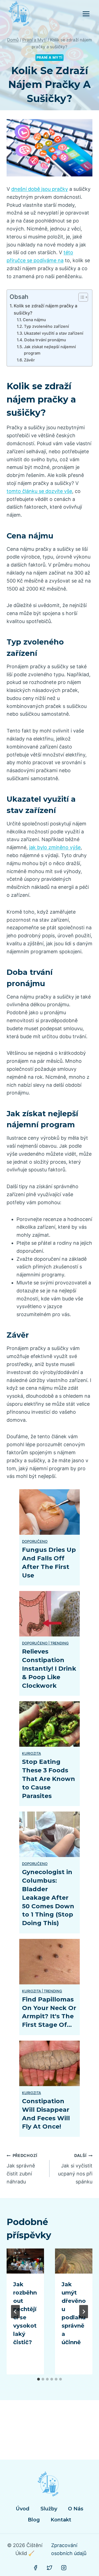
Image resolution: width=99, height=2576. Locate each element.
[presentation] (25, 2261)
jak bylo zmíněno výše (55, 847)
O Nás (76, 2509)
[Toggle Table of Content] (80, 297)
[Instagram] (64, 2568)
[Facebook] (35, 2568)
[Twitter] (50, 2568)
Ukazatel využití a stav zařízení (54, 333)
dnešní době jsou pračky (40, 189)
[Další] (84, 2312)
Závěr (29, 360)
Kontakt (61, 2520)
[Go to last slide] (15, 2312)
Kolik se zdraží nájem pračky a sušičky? (46, 309)
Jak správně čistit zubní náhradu (22, 2169)
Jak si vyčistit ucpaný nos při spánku (75, 2169)
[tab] (38, 2379)
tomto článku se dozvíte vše (39, 491)
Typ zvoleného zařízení (46, 326)
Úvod (23, 2509)
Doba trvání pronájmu (45, 340)
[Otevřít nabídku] (86, 14)
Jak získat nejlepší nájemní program (50, 350)
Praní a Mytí (50, 57)
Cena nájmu (34, 320)
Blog (34, 2520)
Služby (49, 2509)
